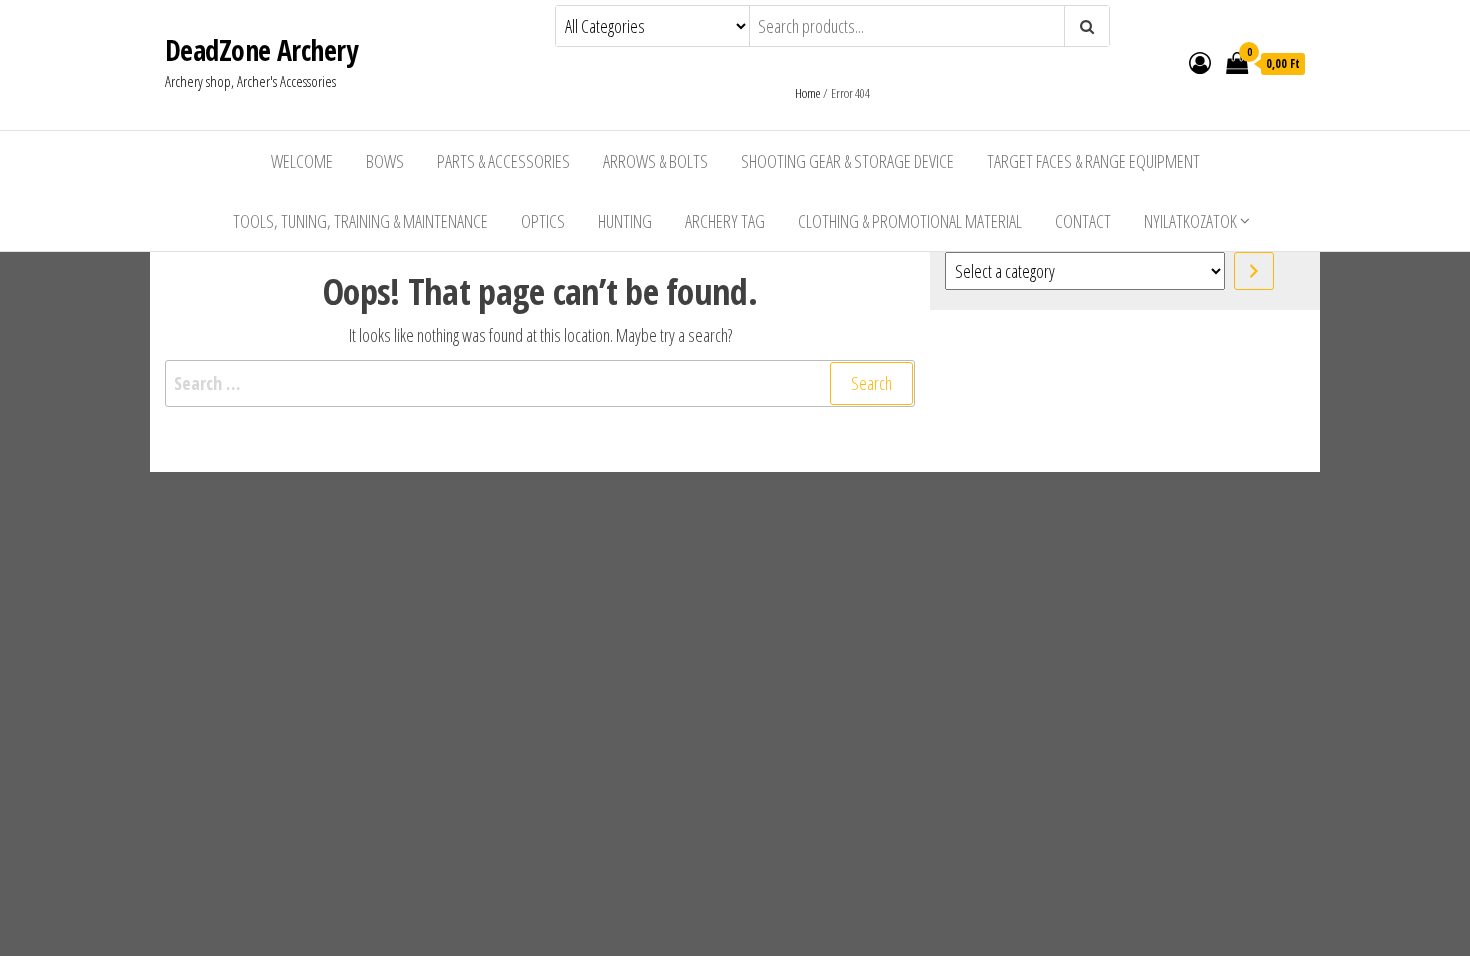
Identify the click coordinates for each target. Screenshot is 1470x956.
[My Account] (1200, 62)
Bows (385, 161)
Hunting (625, 221)
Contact (1083, 221)
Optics (543, 221)
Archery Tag (725, 221)
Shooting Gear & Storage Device (847, 161)
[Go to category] (1254, 271)
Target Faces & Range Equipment (1093, 161)
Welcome (302, 161)
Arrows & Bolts (655, 161)
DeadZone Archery (261, 50)
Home (807, 93)
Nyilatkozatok (1190, 221)
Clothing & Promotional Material (910, 221)
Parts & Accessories (503, 161)
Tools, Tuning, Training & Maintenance (360, 221)
